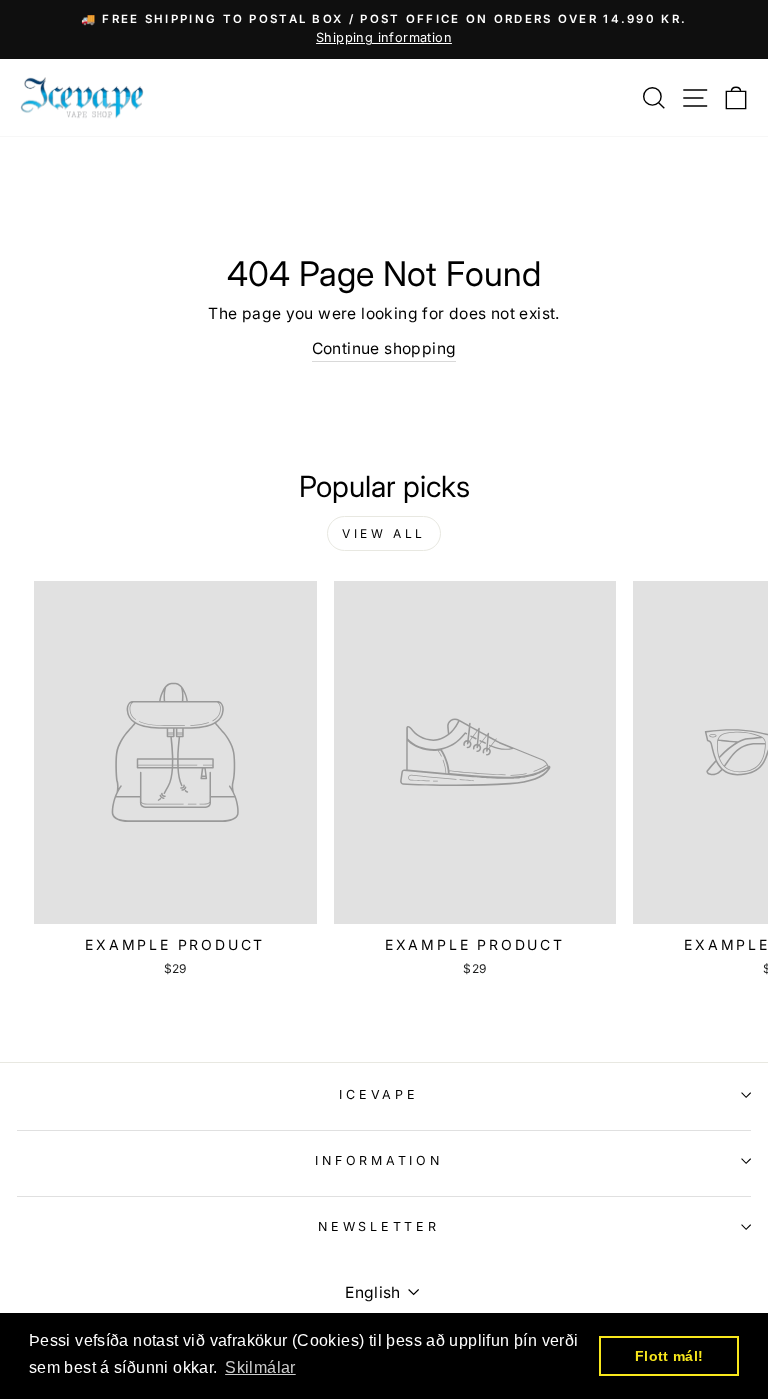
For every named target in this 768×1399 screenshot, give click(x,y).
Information (378, 1160)
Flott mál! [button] (669, 1356)
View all (384, 533)
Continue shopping (384, 348)
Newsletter (379, 1226)
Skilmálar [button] (260, 1367)
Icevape (378, 1094)
